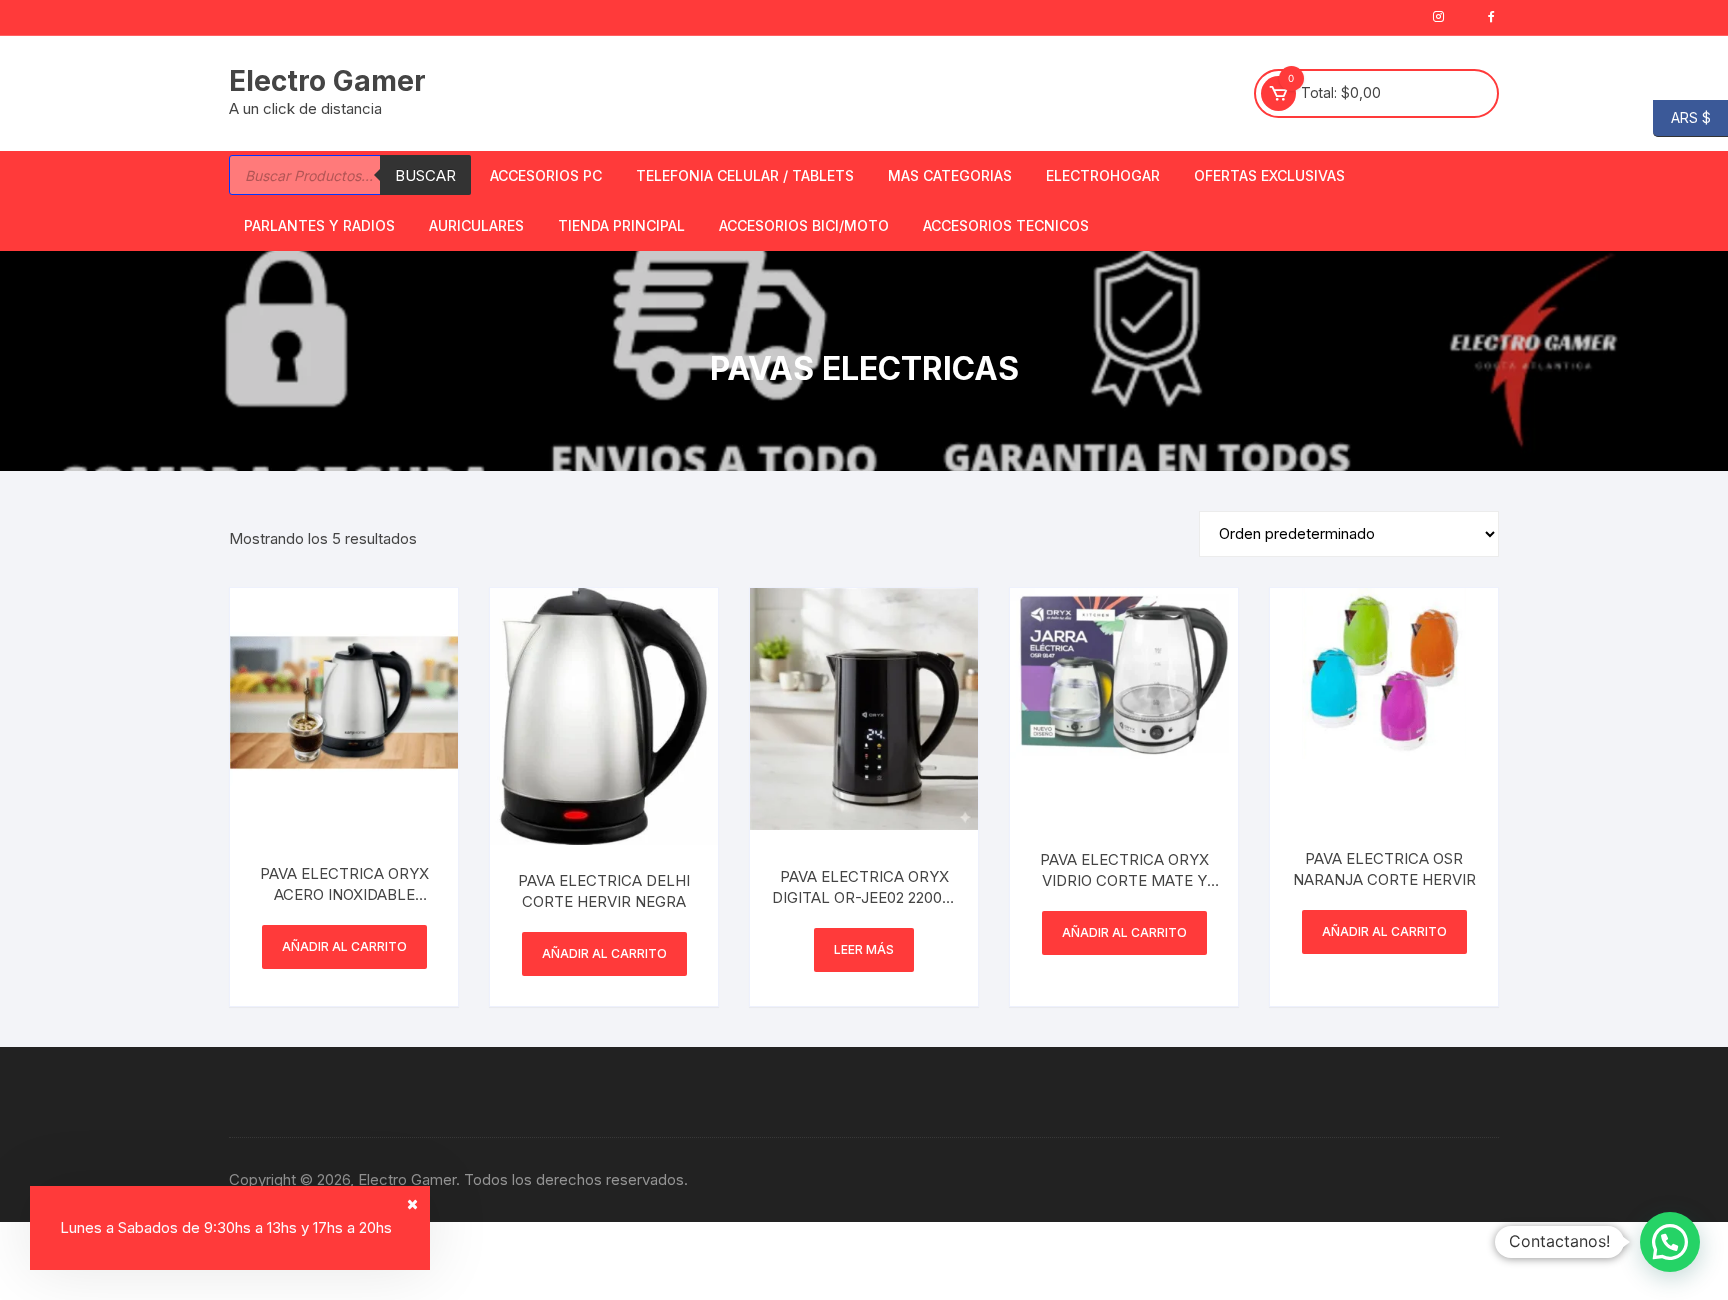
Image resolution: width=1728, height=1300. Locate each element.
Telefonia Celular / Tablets (745, 175)
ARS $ (1682, 116)
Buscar (425, 175)
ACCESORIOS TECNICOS (1006, 225)
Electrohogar (1103, 175)
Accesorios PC (546, 175)
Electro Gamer (327, 81)
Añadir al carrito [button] (344, 946)
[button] (1670, 1242)
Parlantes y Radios (319, 225)
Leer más (864, 949)
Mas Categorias (950, 175)
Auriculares (476, 225)
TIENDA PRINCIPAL (621, 225)
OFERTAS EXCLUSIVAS (1269, 175)
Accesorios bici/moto (804, 225)
